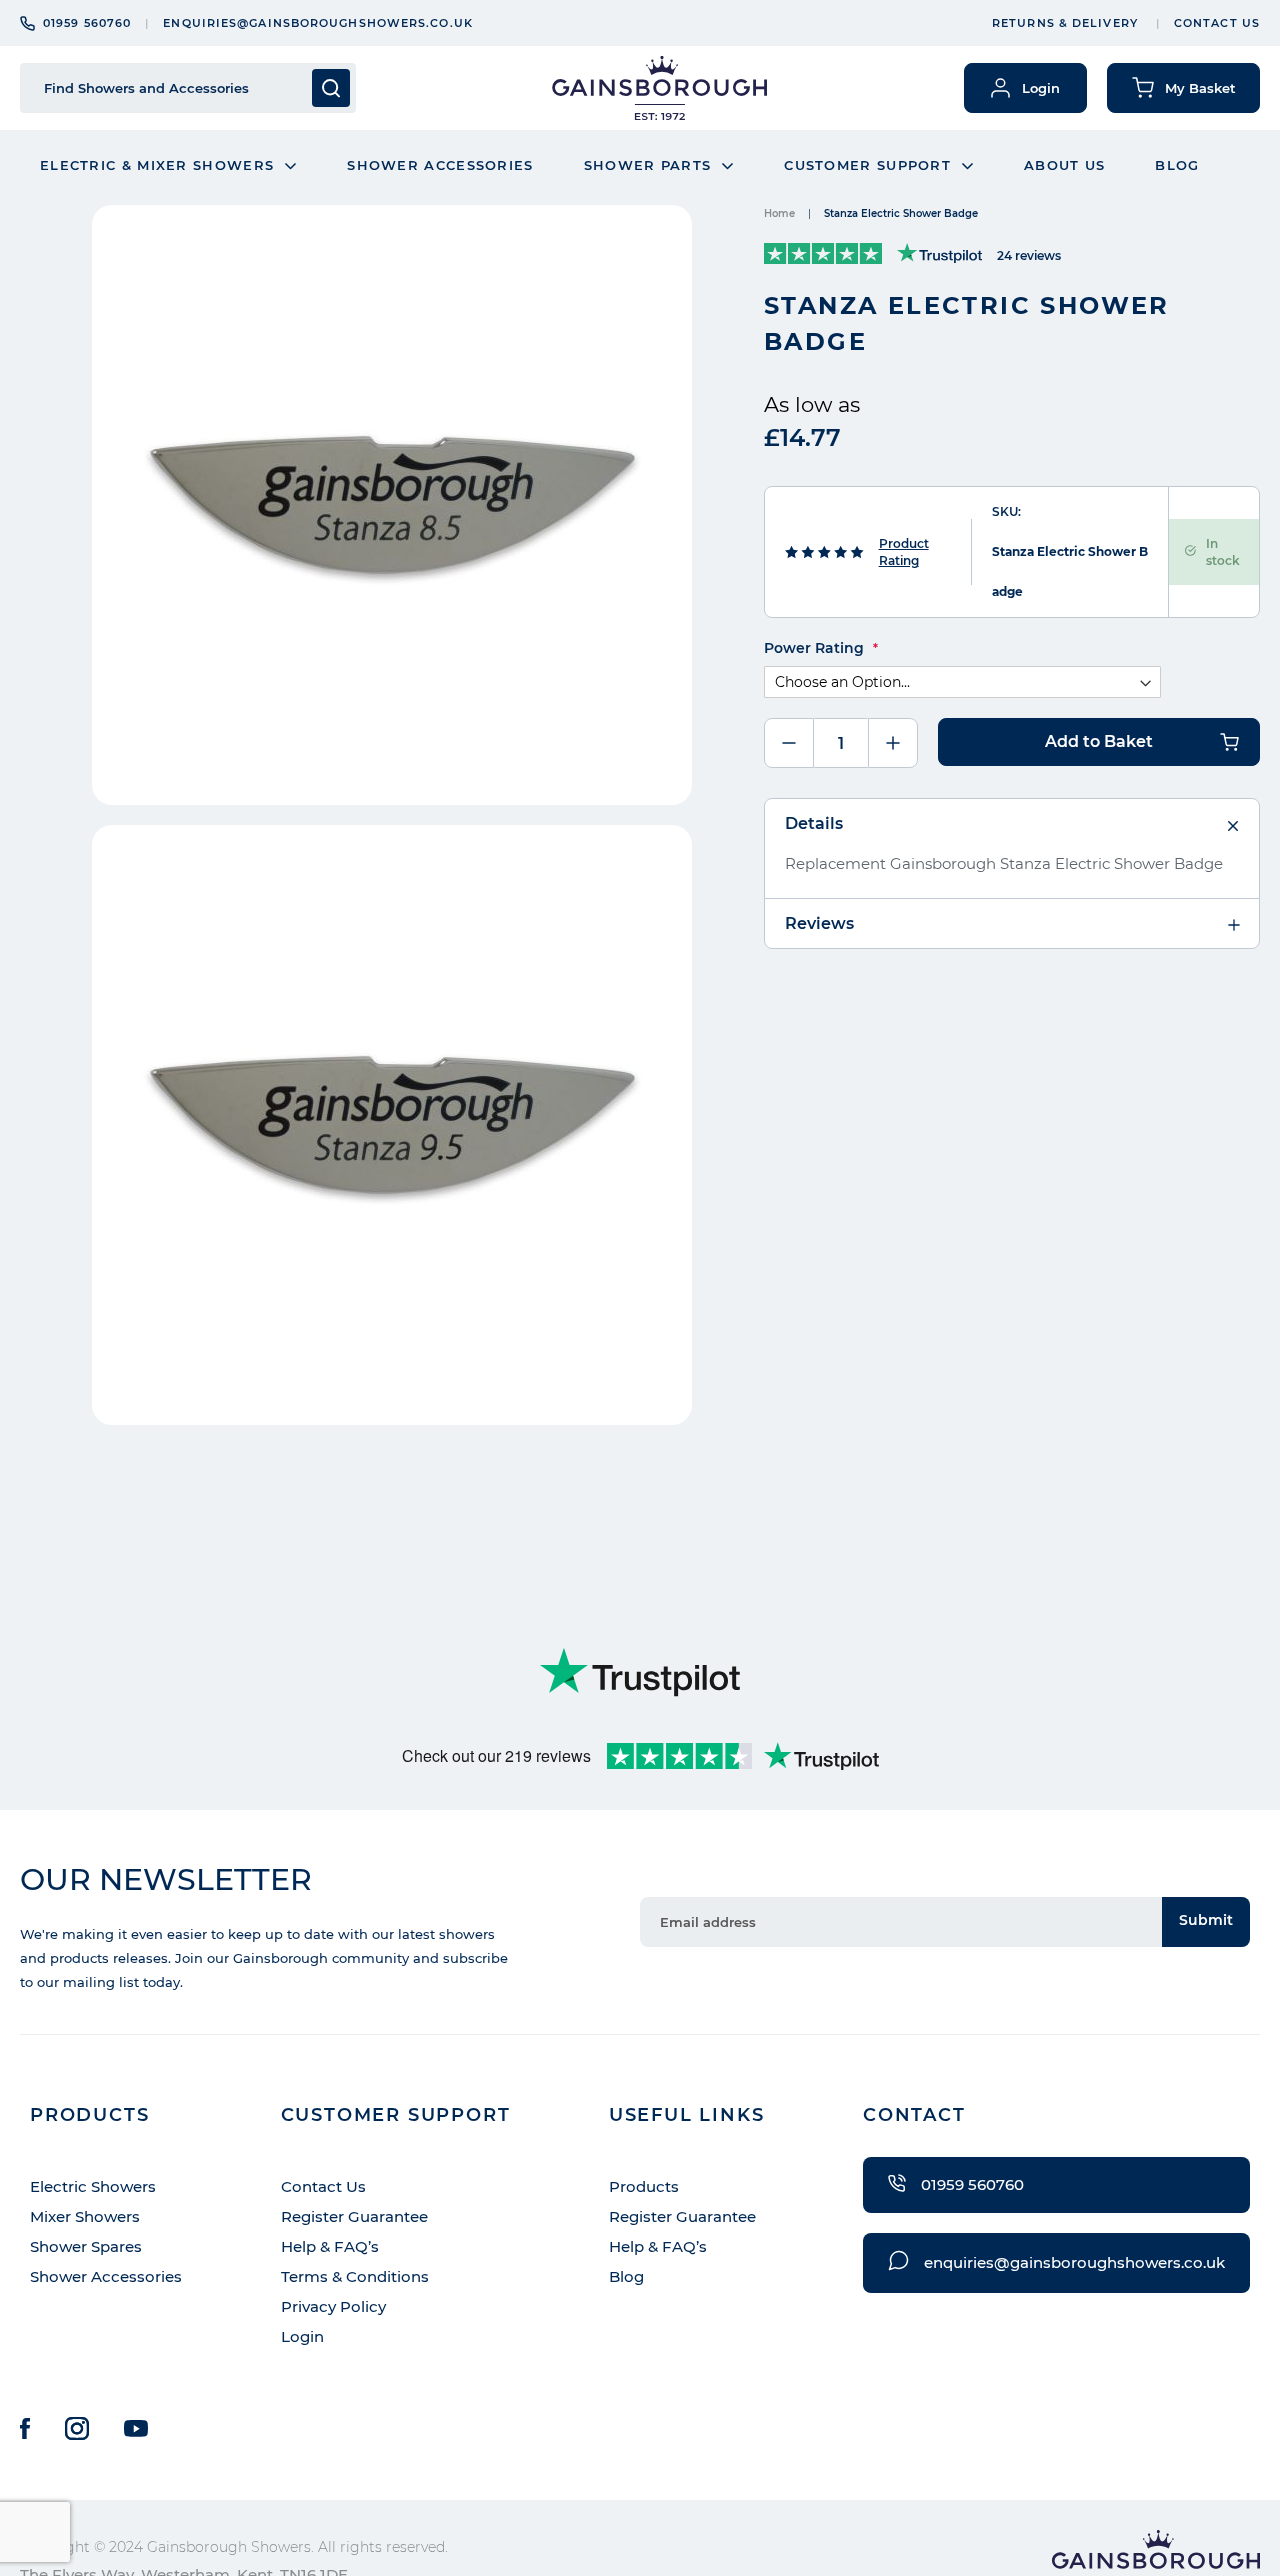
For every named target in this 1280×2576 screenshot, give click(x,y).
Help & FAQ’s (330, 2246)
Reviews (819, 923)
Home (779, 213)
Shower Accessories (106, 2276)
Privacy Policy (333, 2306)
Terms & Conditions (355, 2276)
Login (302, 2336)
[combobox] (172, 88)
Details (814, 823)
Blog (626, 2276)
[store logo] (659, 88)
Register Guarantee (354, 2216)
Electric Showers (93, 2186)
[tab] (1012, 824)
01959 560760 (87, 23)
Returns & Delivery (1065, 23)
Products (644, 2186)
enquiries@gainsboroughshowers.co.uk (318, 23)
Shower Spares (86, 2246)
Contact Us (1217, 23)
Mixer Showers (85, 2216)
